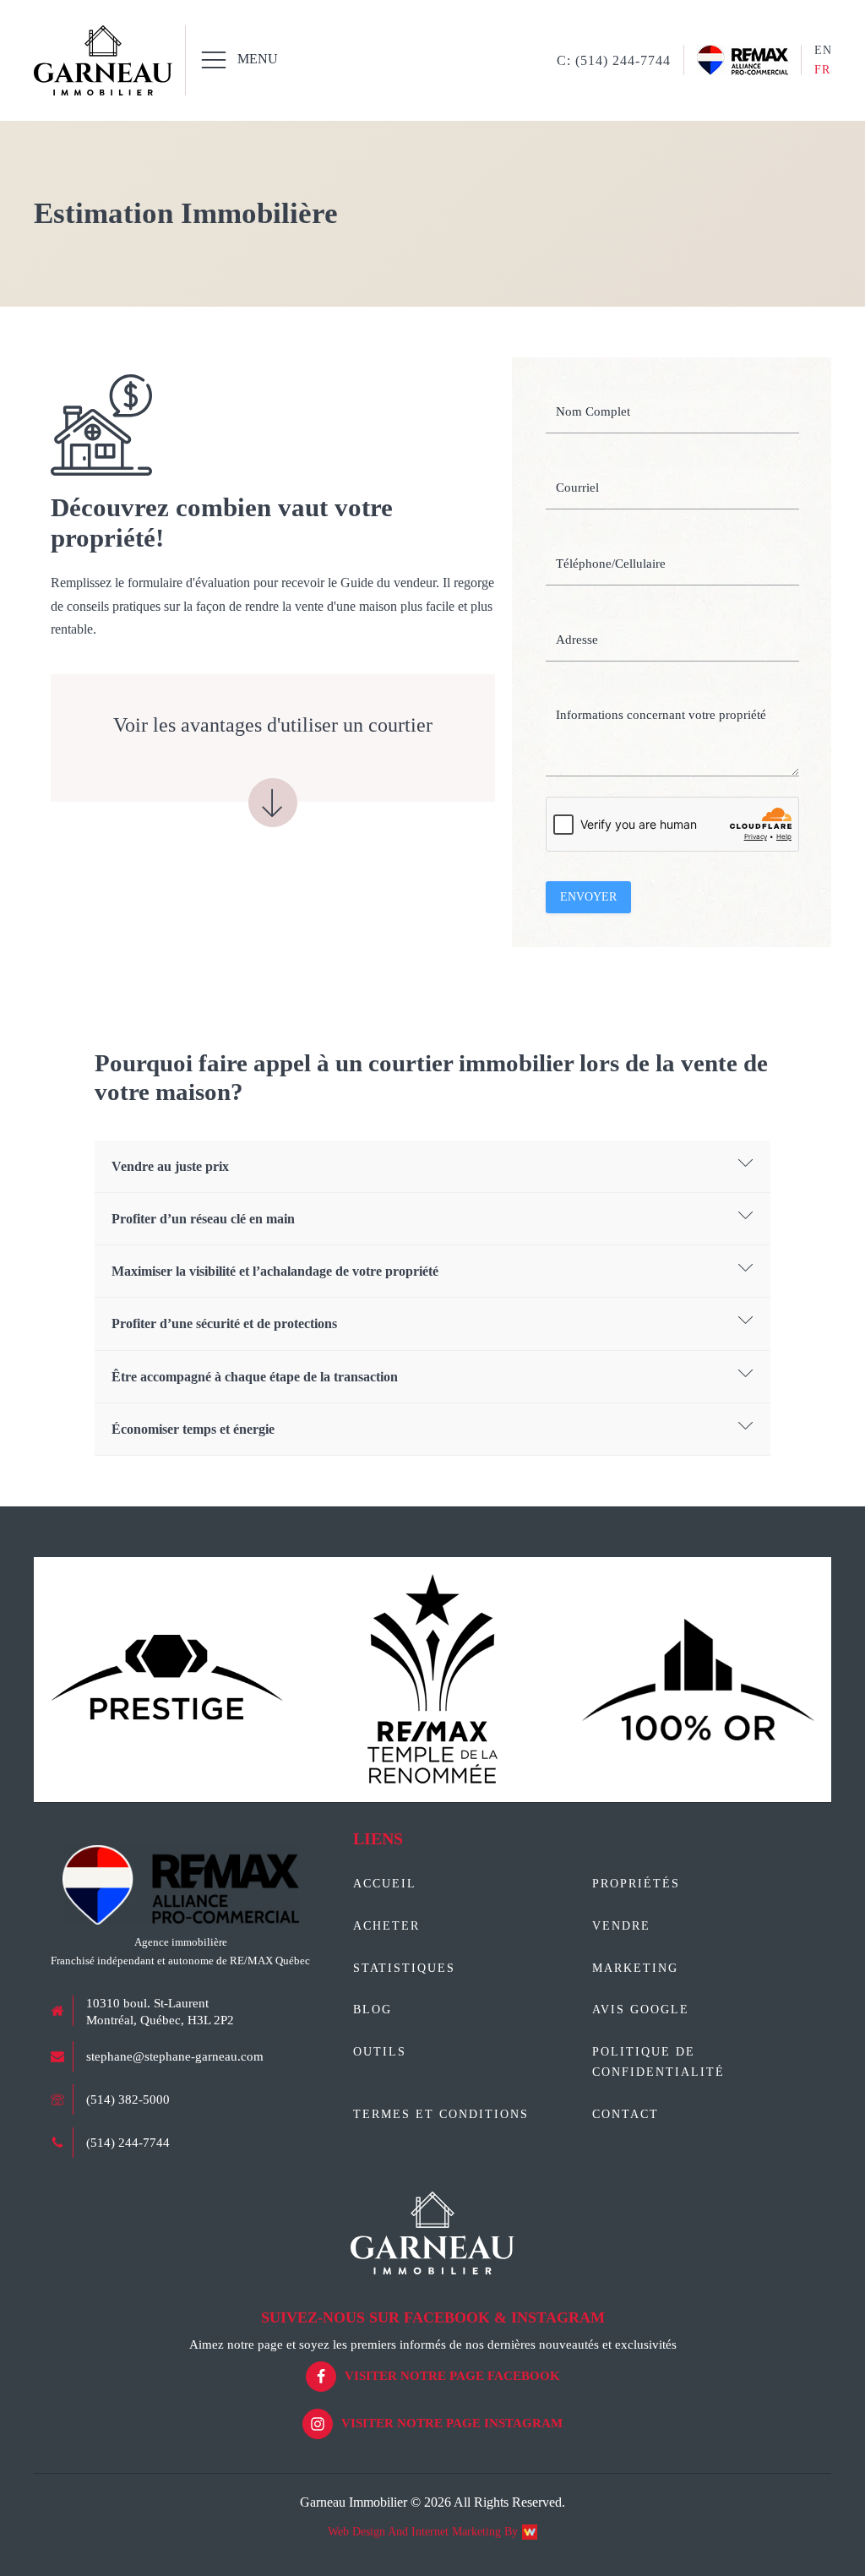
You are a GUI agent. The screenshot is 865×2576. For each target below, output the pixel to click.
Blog (373, 2010)
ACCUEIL (385, 1884)
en (823, 50)
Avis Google (641, 2010)
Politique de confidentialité (658, 2062)
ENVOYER (588, 897)
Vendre (621, 1926)
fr (822, 70)
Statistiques (404, 1968)
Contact (626, 2114)
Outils (380, 2052)
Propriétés (636, 1884)
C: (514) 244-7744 (614, 60)
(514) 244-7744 (128, 2143)
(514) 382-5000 (128, 2099)
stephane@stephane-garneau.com (175, 2056)
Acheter (386, 1926)
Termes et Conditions (441, 2114)
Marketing (635, 1968)
